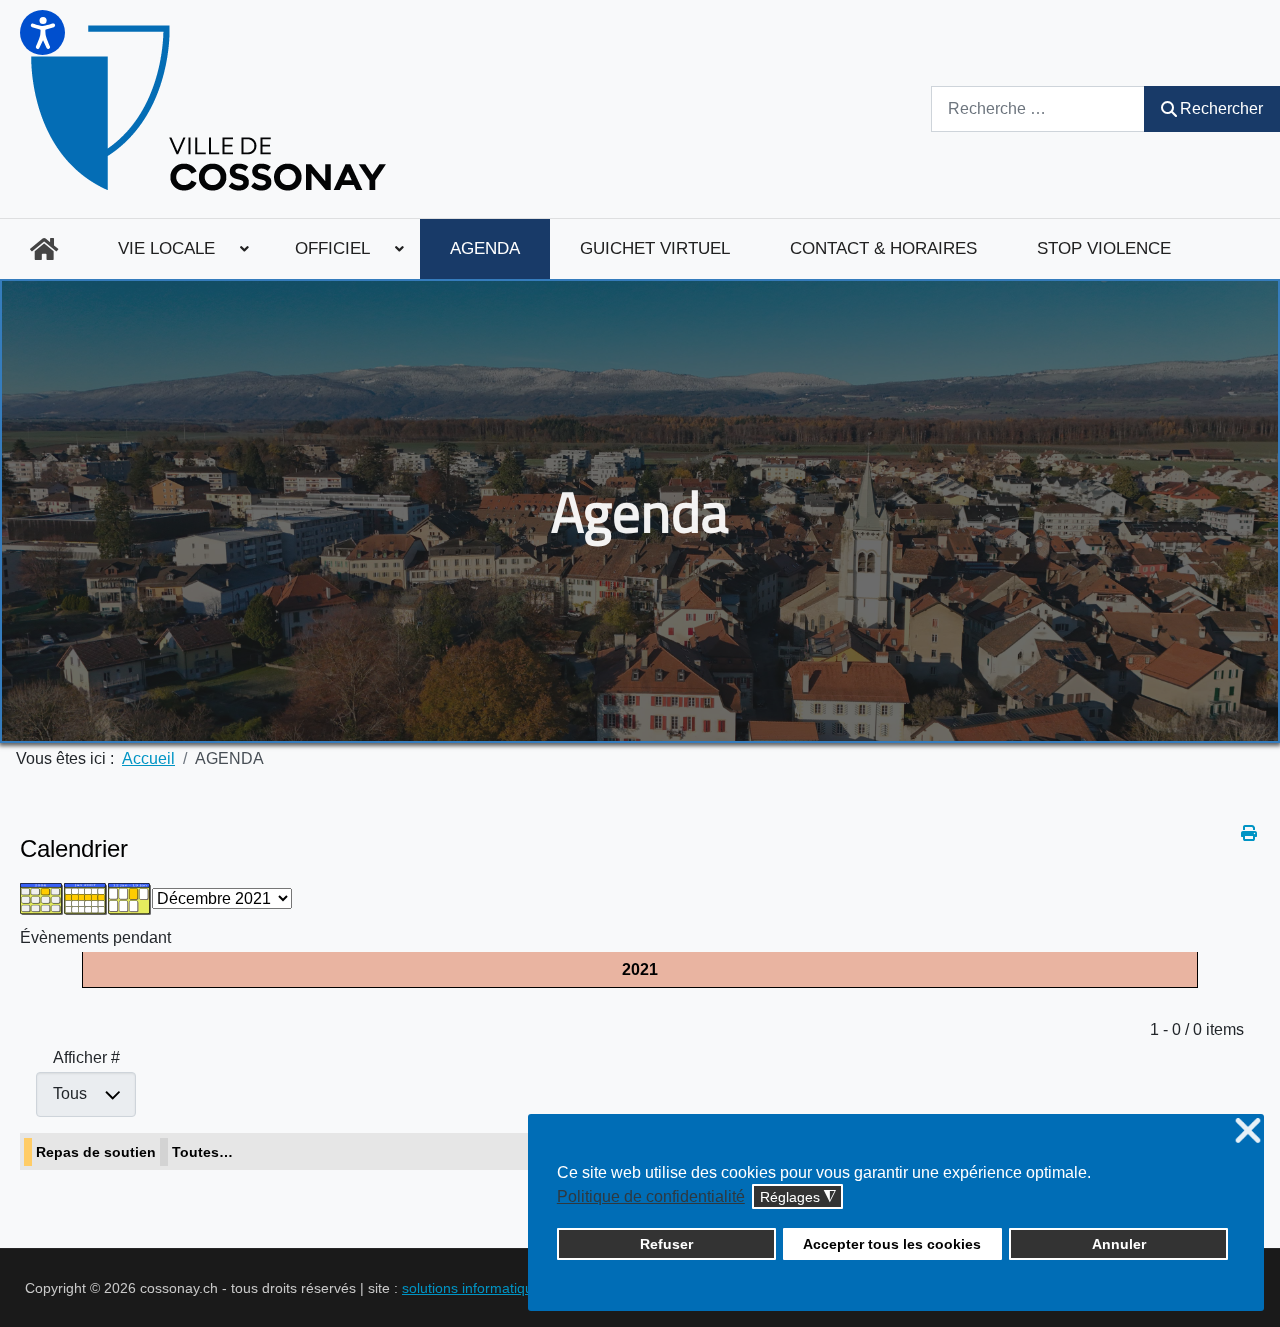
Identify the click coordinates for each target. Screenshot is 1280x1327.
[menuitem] (44, 249)
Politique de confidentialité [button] (651, 1196)
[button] (42, 32)
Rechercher (1221, 108)
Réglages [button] (798, 1197)
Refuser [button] (666, 1244)
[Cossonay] (211, 109)
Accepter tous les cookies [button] (892, 1244)
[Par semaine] (86, 897)
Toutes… (202, 1152)
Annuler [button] (1119, 1244)
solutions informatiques (475, 1288)
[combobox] (1038, 108)
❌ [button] (1248, 1131)
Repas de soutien (96, 1152)
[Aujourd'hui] (130, 897)
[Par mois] (42, 897)
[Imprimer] (1250, 833)
